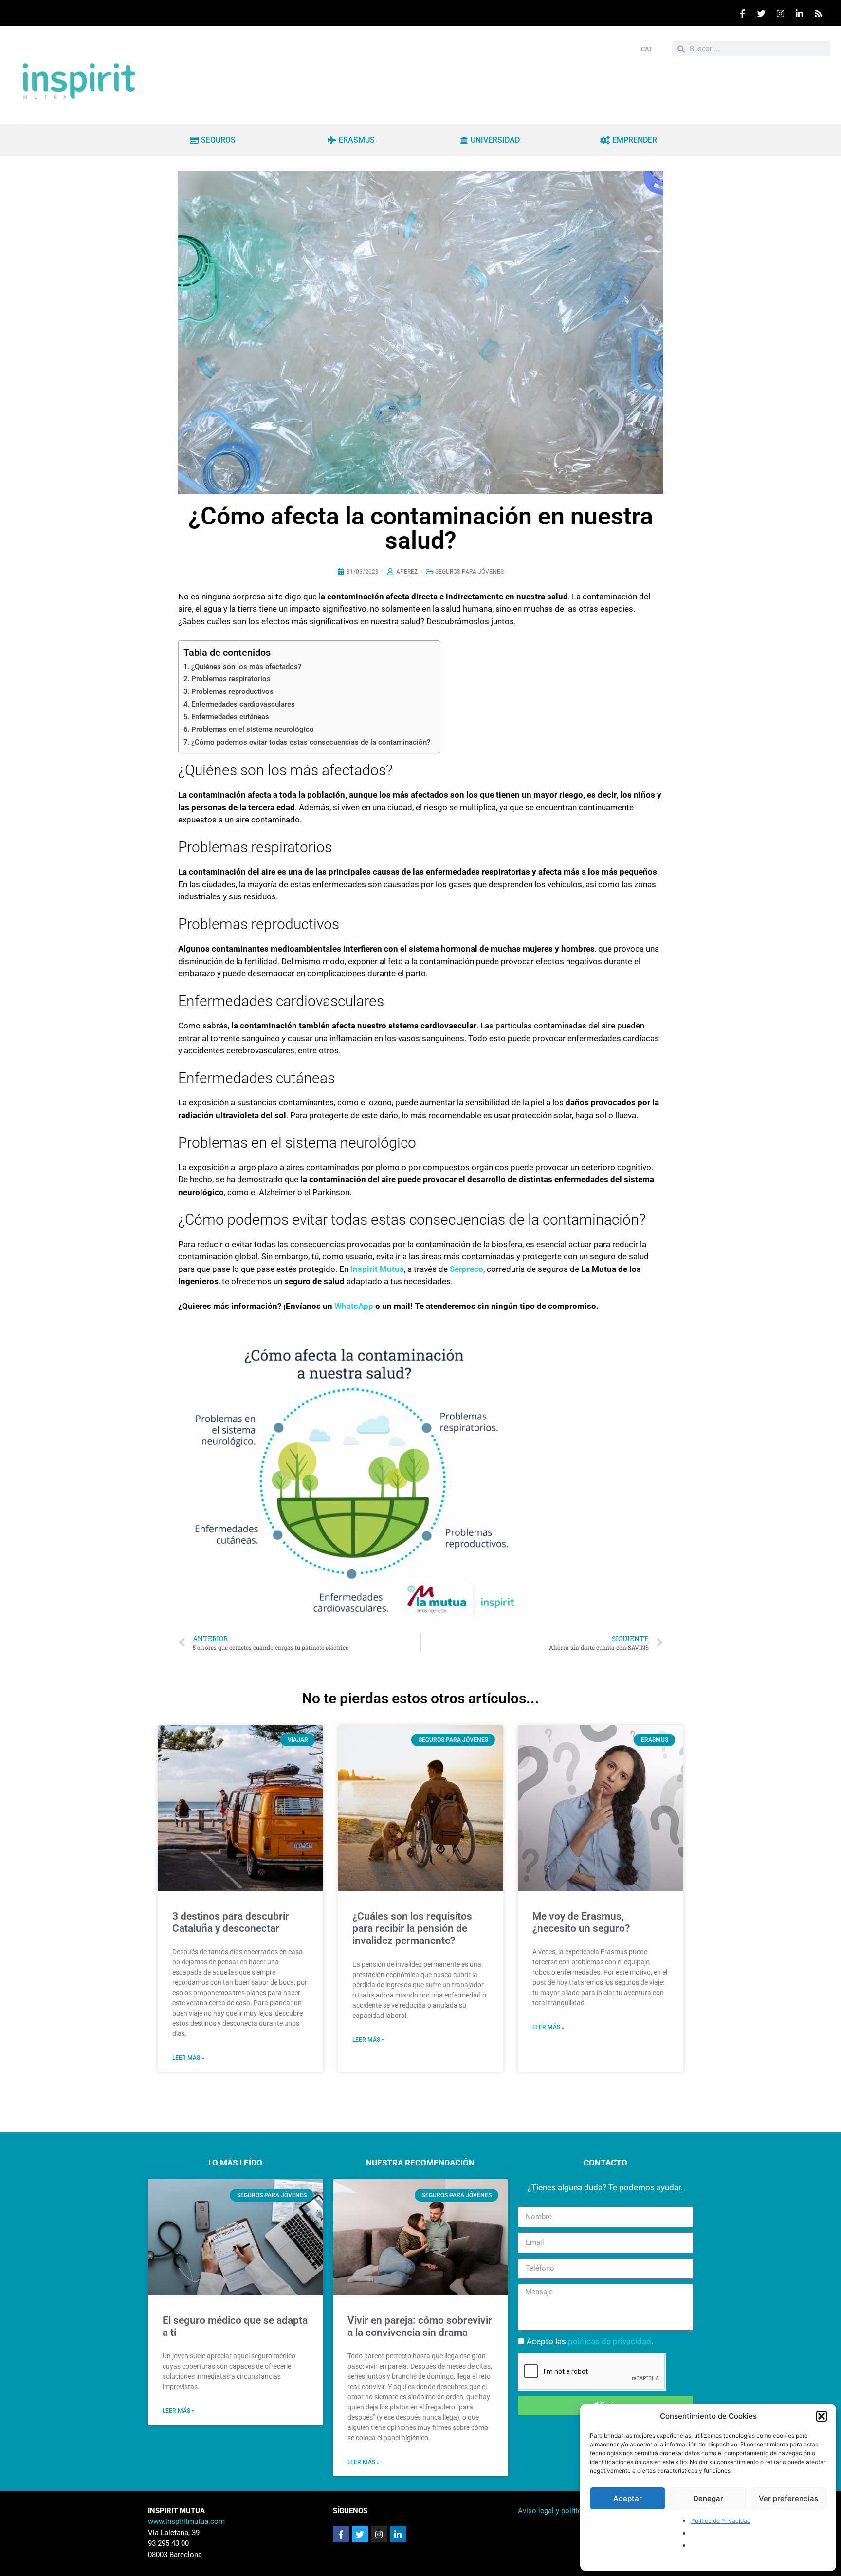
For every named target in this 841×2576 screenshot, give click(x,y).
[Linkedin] (799, 13)
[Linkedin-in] (398, 2534)
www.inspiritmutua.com (186, 2521)
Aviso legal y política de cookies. (572, 2511)
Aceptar (628, 2498)
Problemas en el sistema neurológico (253, 729)
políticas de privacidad (610, 2341)
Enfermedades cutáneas (230, 717)
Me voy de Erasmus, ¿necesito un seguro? (581, 1922)
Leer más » (188, 2058)
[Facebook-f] (341, 2534)
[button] (822, 2416)
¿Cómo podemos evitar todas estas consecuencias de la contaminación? (311, 742)
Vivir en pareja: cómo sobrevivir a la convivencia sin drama (420, 2326)
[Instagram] (780, 13)
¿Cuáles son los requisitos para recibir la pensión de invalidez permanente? (412, 1928)
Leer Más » (179, 2411)
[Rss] (818, 13)
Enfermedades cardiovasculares (243, 704)
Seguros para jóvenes (469, 572)
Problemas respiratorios (231, 679)
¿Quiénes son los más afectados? (246, 667)
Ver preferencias (788, 2498)
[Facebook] (742, 13)
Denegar (708, 2498)
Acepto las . (590, 2341)
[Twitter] (761, 13)
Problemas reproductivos (232, 691)
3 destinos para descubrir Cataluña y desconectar (231, 1922)
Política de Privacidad (721, 2521)
